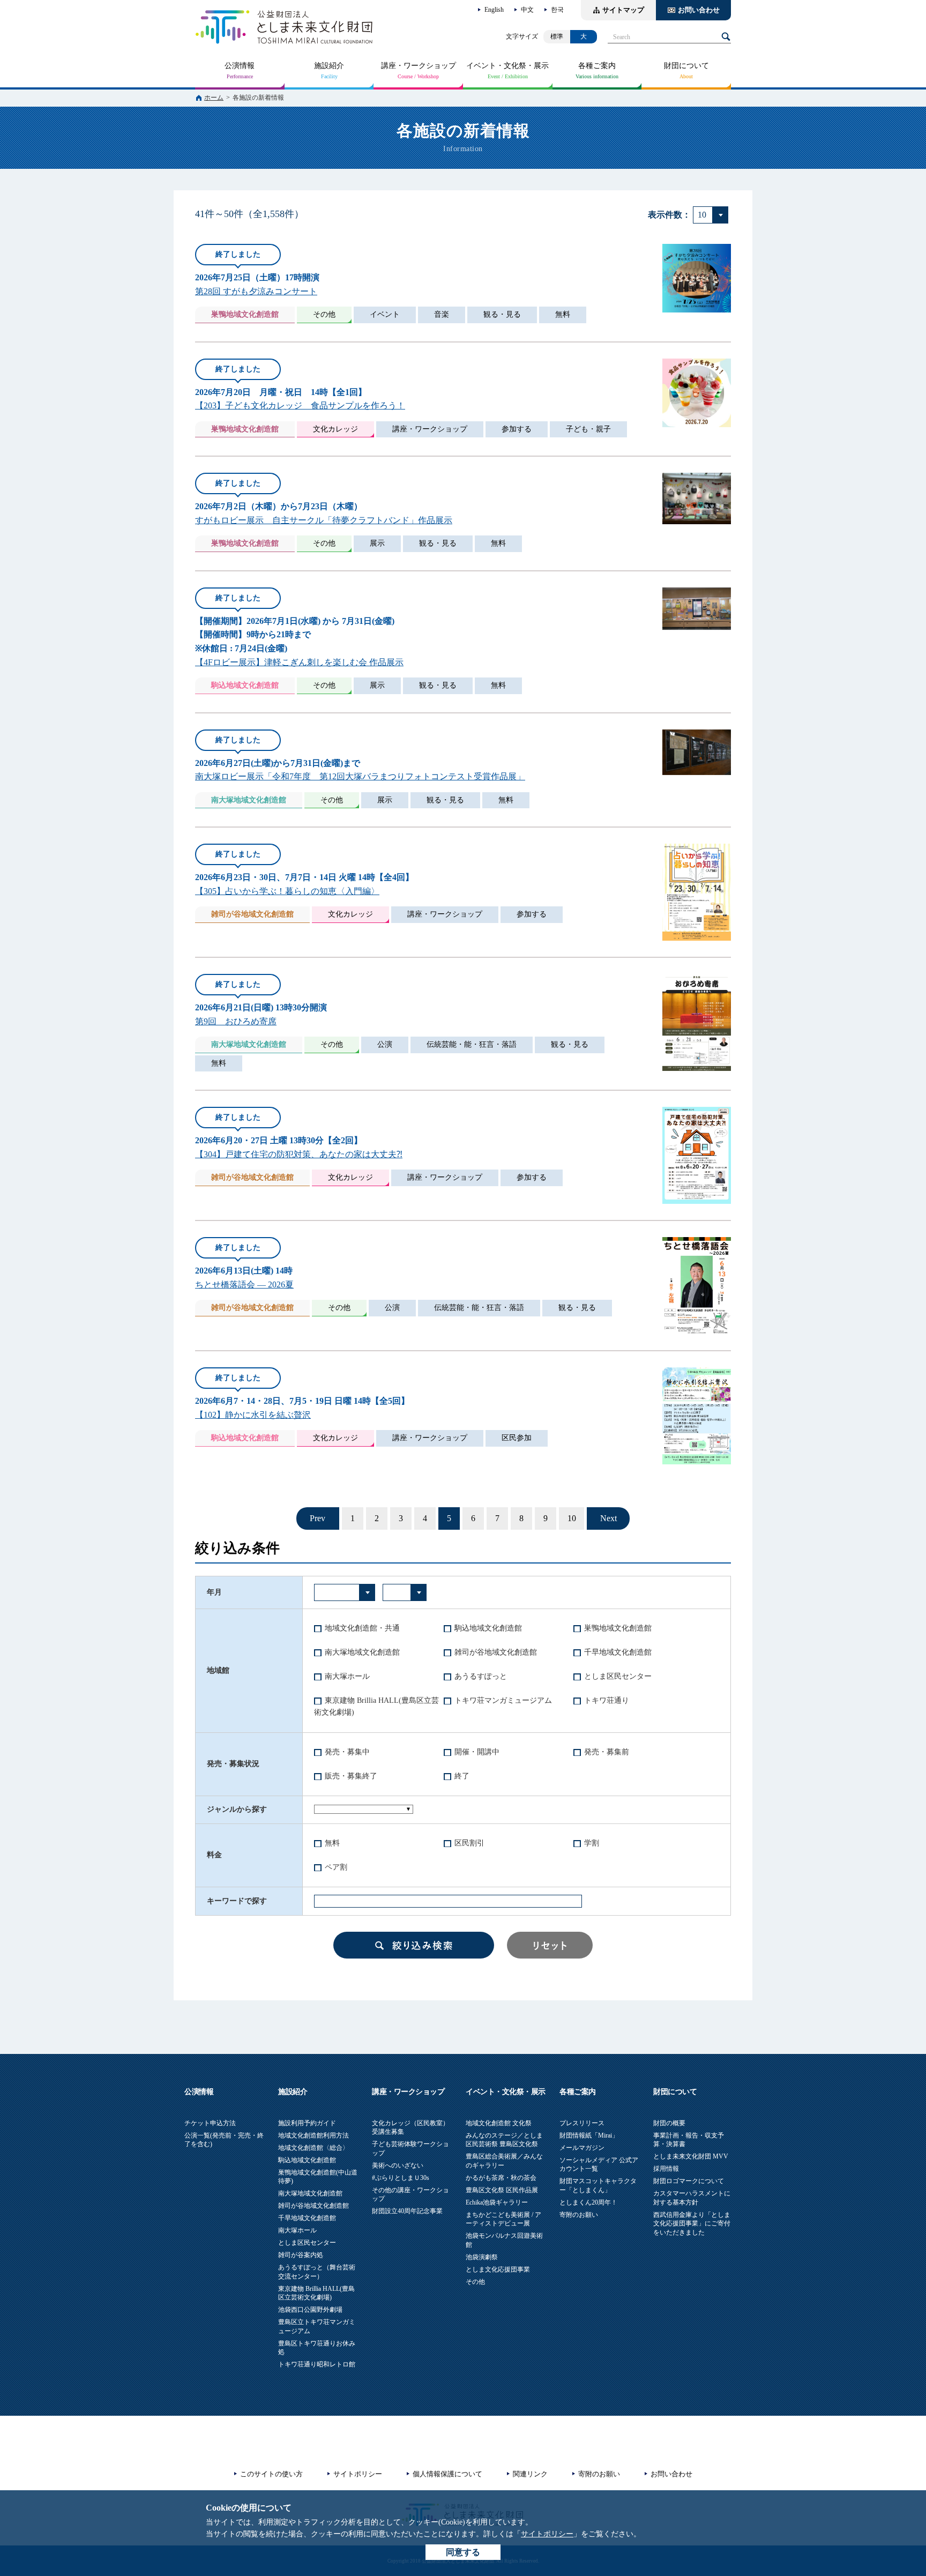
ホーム (214, 98)
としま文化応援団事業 (498, 2269)
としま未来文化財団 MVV (691, 2156)
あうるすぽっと (481, 1676)
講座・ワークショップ (419, 66)
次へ (608, 1518)
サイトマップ (623, 10)
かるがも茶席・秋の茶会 (501, 2178)
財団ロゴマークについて (689, 2181)
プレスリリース (582, 2123)
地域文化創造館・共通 (362, 1628)
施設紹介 (329, 66)
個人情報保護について (447, 2474)
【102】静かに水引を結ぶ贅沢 (253, 1415)
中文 (527, 10)
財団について (686, 66)
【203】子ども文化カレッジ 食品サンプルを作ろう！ (300, 405)
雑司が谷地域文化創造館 (496, 1652)
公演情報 (240, 66)
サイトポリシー (547, 2534)
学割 (592, 1843)
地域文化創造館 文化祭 (499, 2123)
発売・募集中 (347, 1752)
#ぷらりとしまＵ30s (401, 2178)
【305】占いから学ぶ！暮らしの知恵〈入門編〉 (287, 891)
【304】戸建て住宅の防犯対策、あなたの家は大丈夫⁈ (299, 1154)
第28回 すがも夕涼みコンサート (256, 291)
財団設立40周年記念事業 (407, 2211)
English (494, 10)
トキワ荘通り (607, 1700)
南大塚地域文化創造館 (362, 1652)
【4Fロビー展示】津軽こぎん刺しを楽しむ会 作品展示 (299, 662)
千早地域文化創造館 (618, 1652)
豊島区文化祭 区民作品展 (502, 2190)
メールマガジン (582, 2148)
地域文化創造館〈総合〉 (313, 2148)
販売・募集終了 (351, 1776)
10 (572, 1518)
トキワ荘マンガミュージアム (503, 1700)
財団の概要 (669, 2123)
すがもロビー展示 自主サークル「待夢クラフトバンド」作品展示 (324, 520)
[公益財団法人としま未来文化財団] (284, 27)
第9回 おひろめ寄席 (236, 1021)
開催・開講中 (477, 1752)
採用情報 (666, 2169)
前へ (318, 1518)
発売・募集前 (607, 1752)
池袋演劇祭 (482, 2257)
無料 (332, 1843)
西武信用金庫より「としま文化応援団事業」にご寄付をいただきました (692, 2224)
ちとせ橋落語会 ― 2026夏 (244, 1285)
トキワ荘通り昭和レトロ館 (317, 2364)
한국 (557, 10)
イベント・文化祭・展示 (507, 66)
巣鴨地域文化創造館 (618, 1628)
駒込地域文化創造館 (488, 1628)
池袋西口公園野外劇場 (310, 2310)
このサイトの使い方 (271, 2474)
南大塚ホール (347, 1676)
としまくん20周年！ (588, 2202)
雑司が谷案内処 (301, 2255)
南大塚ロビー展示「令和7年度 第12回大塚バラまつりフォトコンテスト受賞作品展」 (360, 776)
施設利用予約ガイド (307, 2123)
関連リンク (530, 2474)
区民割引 (469, 1843)
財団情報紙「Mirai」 (589, 2135)
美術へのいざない (398, 2165)
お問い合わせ (699, 10)
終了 (462, 1776)
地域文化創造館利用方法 (313, 2135)
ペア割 (336, 1867)
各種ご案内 (597, 66)
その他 (475, 2282)
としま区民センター (618, 1676)
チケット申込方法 (210, 2123)
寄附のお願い (579, 2215)
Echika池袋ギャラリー (497, 2202)
